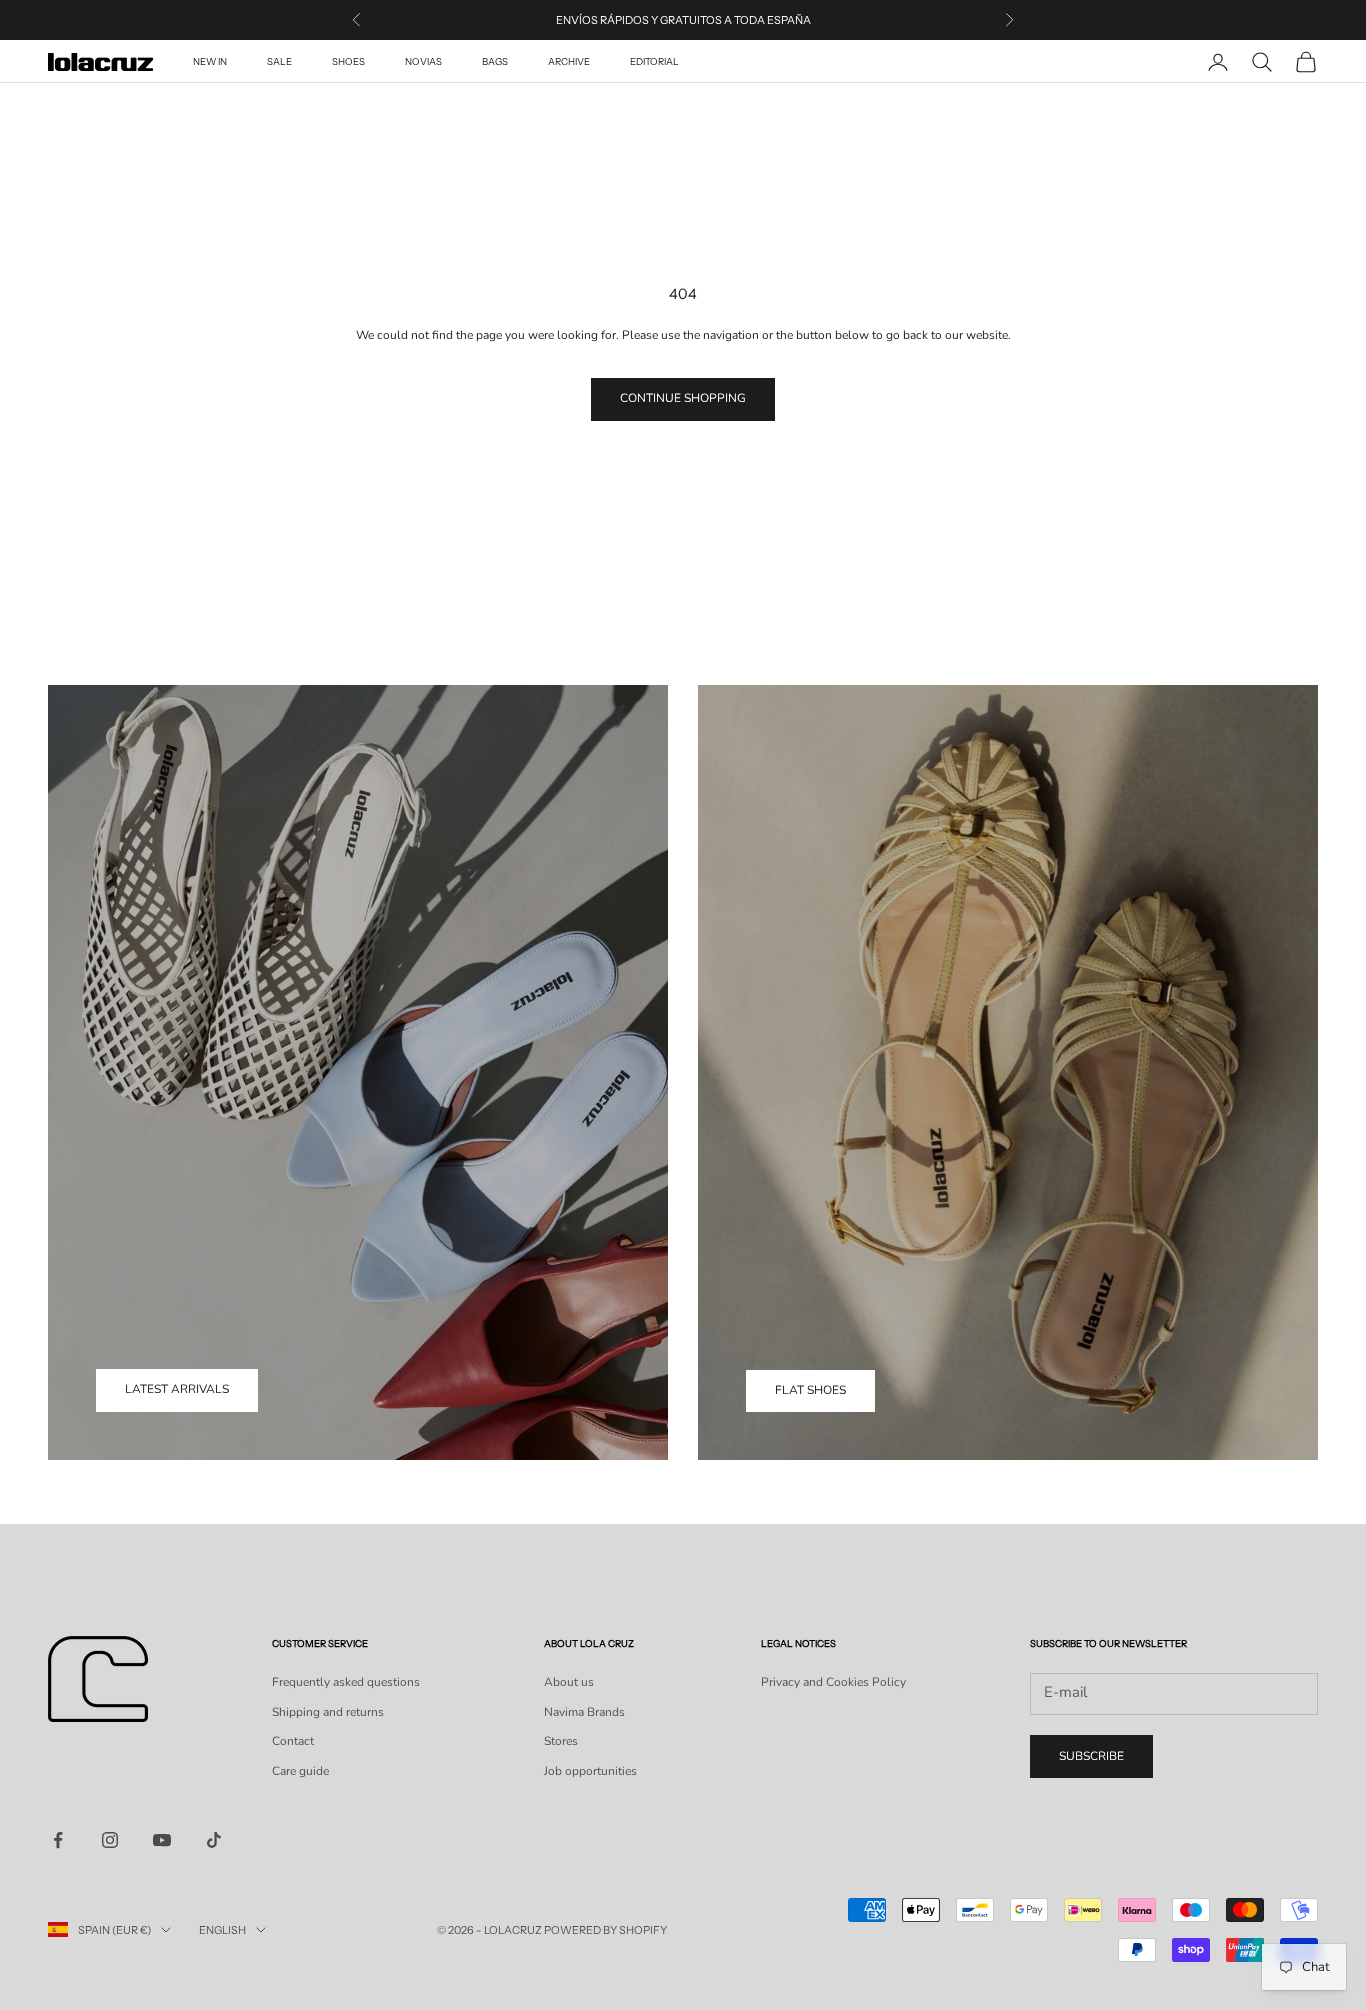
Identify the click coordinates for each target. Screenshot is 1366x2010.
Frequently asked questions (346, 1682)
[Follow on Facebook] (58, 1840)
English (222, 1930)
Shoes (348, 61)
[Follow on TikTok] (214, 1840)
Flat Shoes (810, 1390)
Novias (423, 61)
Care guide (300, 1771)
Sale (279, 61)
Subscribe (1091, 1756)
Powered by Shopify (605, 1930)
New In (210, 61)
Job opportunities (590, 1771)
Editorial (654, 61)
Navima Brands (584, 1712)
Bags (495, 61)
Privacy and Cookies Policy (833, 1682)
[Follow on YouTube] (162, 1840)
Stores (561, 1741)
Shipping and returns (328, 1712)
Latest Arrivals (177, 1389)
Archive (569, 61)
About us (569, 1682)
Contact (293, 1741)
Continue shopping (683, 398)
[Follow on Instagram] (110, 1840)
